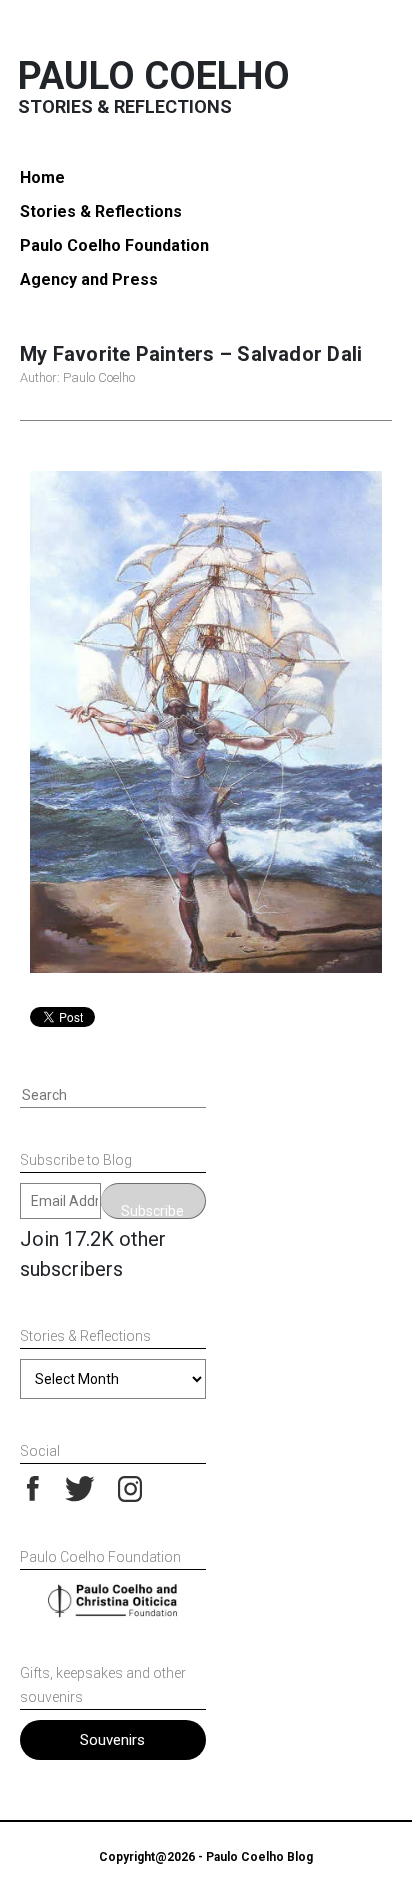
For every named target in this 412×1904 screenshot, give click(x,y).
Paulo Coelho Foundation (114, 245)
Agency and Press (89, 279)
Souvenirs (112, 1740)
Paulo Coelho (154, 76)
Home (42, 177)
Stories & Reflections (101, 211)
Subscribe (152, 1211)
